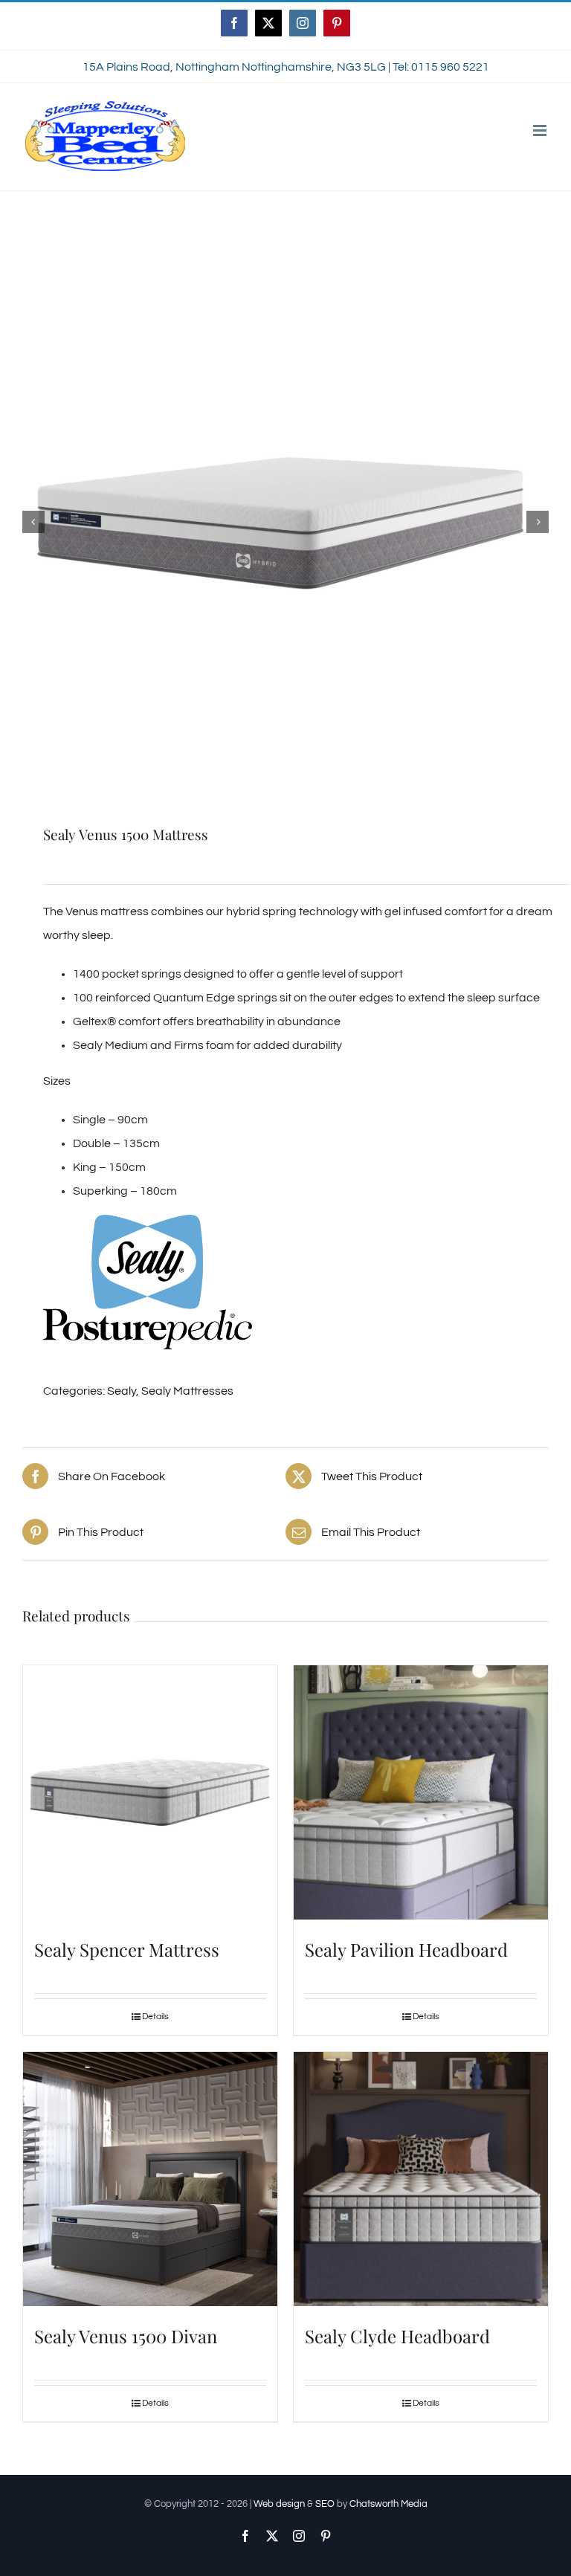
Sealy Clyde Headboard (397, 2336)
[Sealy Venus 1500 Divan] (150, 2179)
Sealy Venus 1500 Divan (126, 2336)
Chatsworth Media (388, 2504)
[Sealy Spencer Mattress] (150, 1792)
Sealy (122, 1391)
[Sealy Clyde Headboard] (421, 2179)
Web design (279, 2504)
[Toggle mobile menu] (541, 130)
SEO (325, 2504)
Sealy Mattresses (187, 1391)
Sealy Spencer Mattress (127, 1949)
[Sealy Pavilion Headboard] (421, 1792)
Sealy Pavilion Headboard (406, 1949)
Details (155, 2017)
